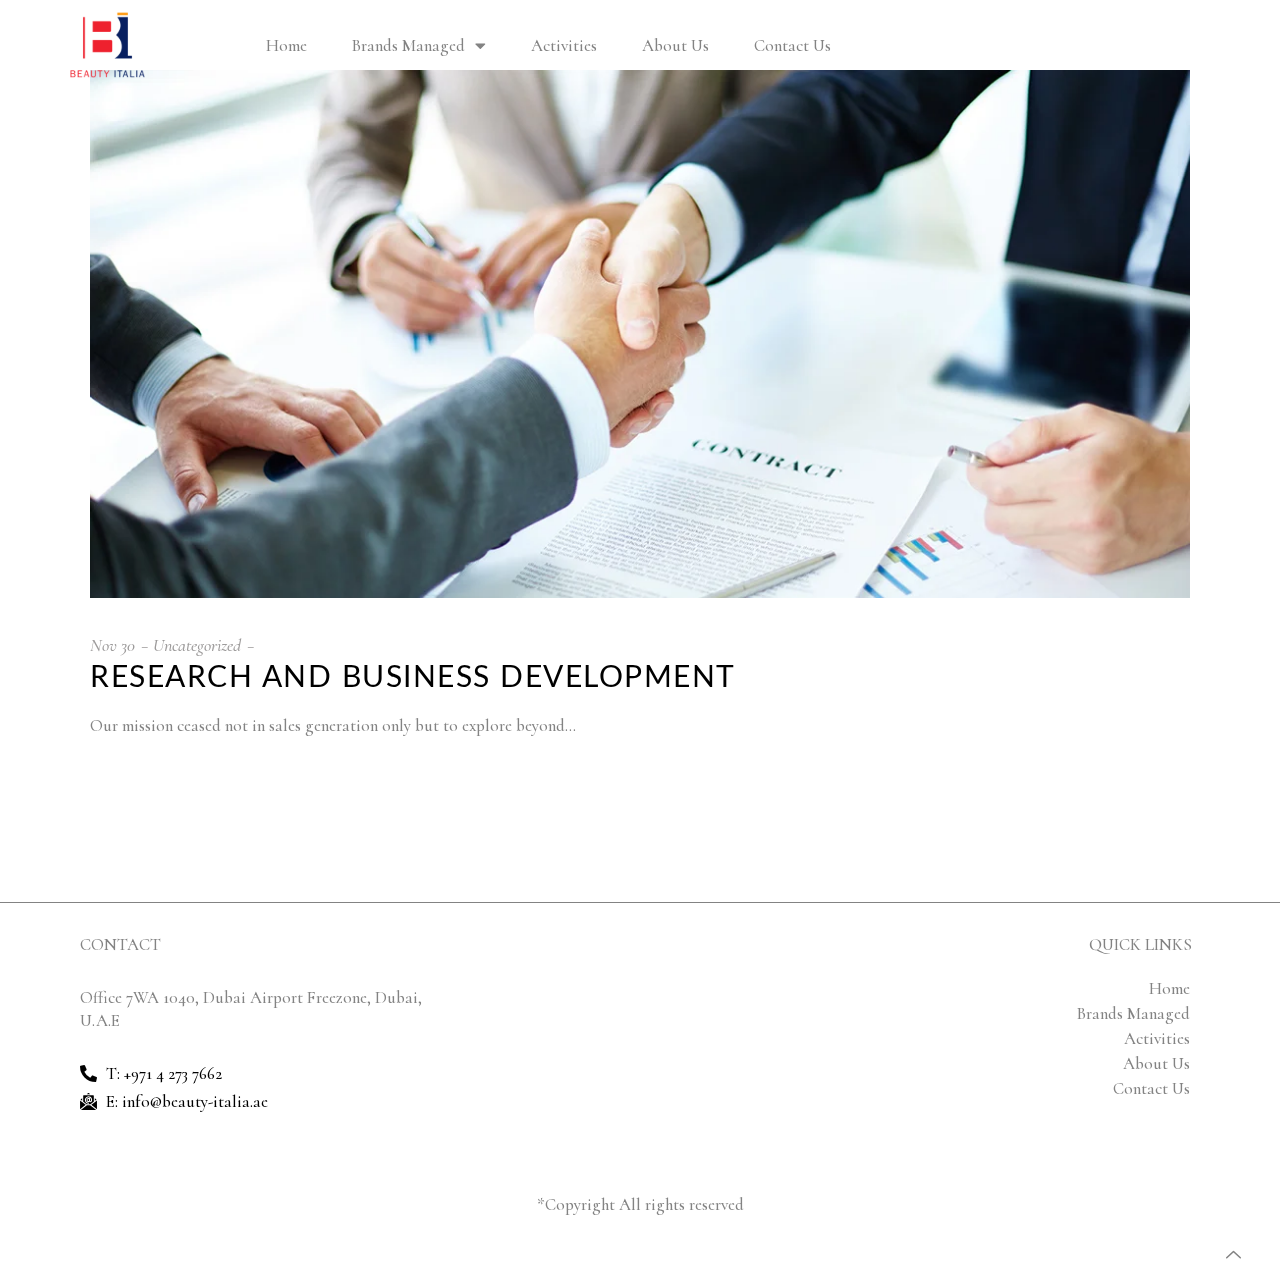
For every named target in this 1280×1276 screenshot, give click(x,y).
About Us (675, 45)
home (1169, 988)
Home (286, 45)
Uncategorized (197, 645)
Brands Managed (408, 45)
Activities (564, 45)
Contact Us (792, 45)
